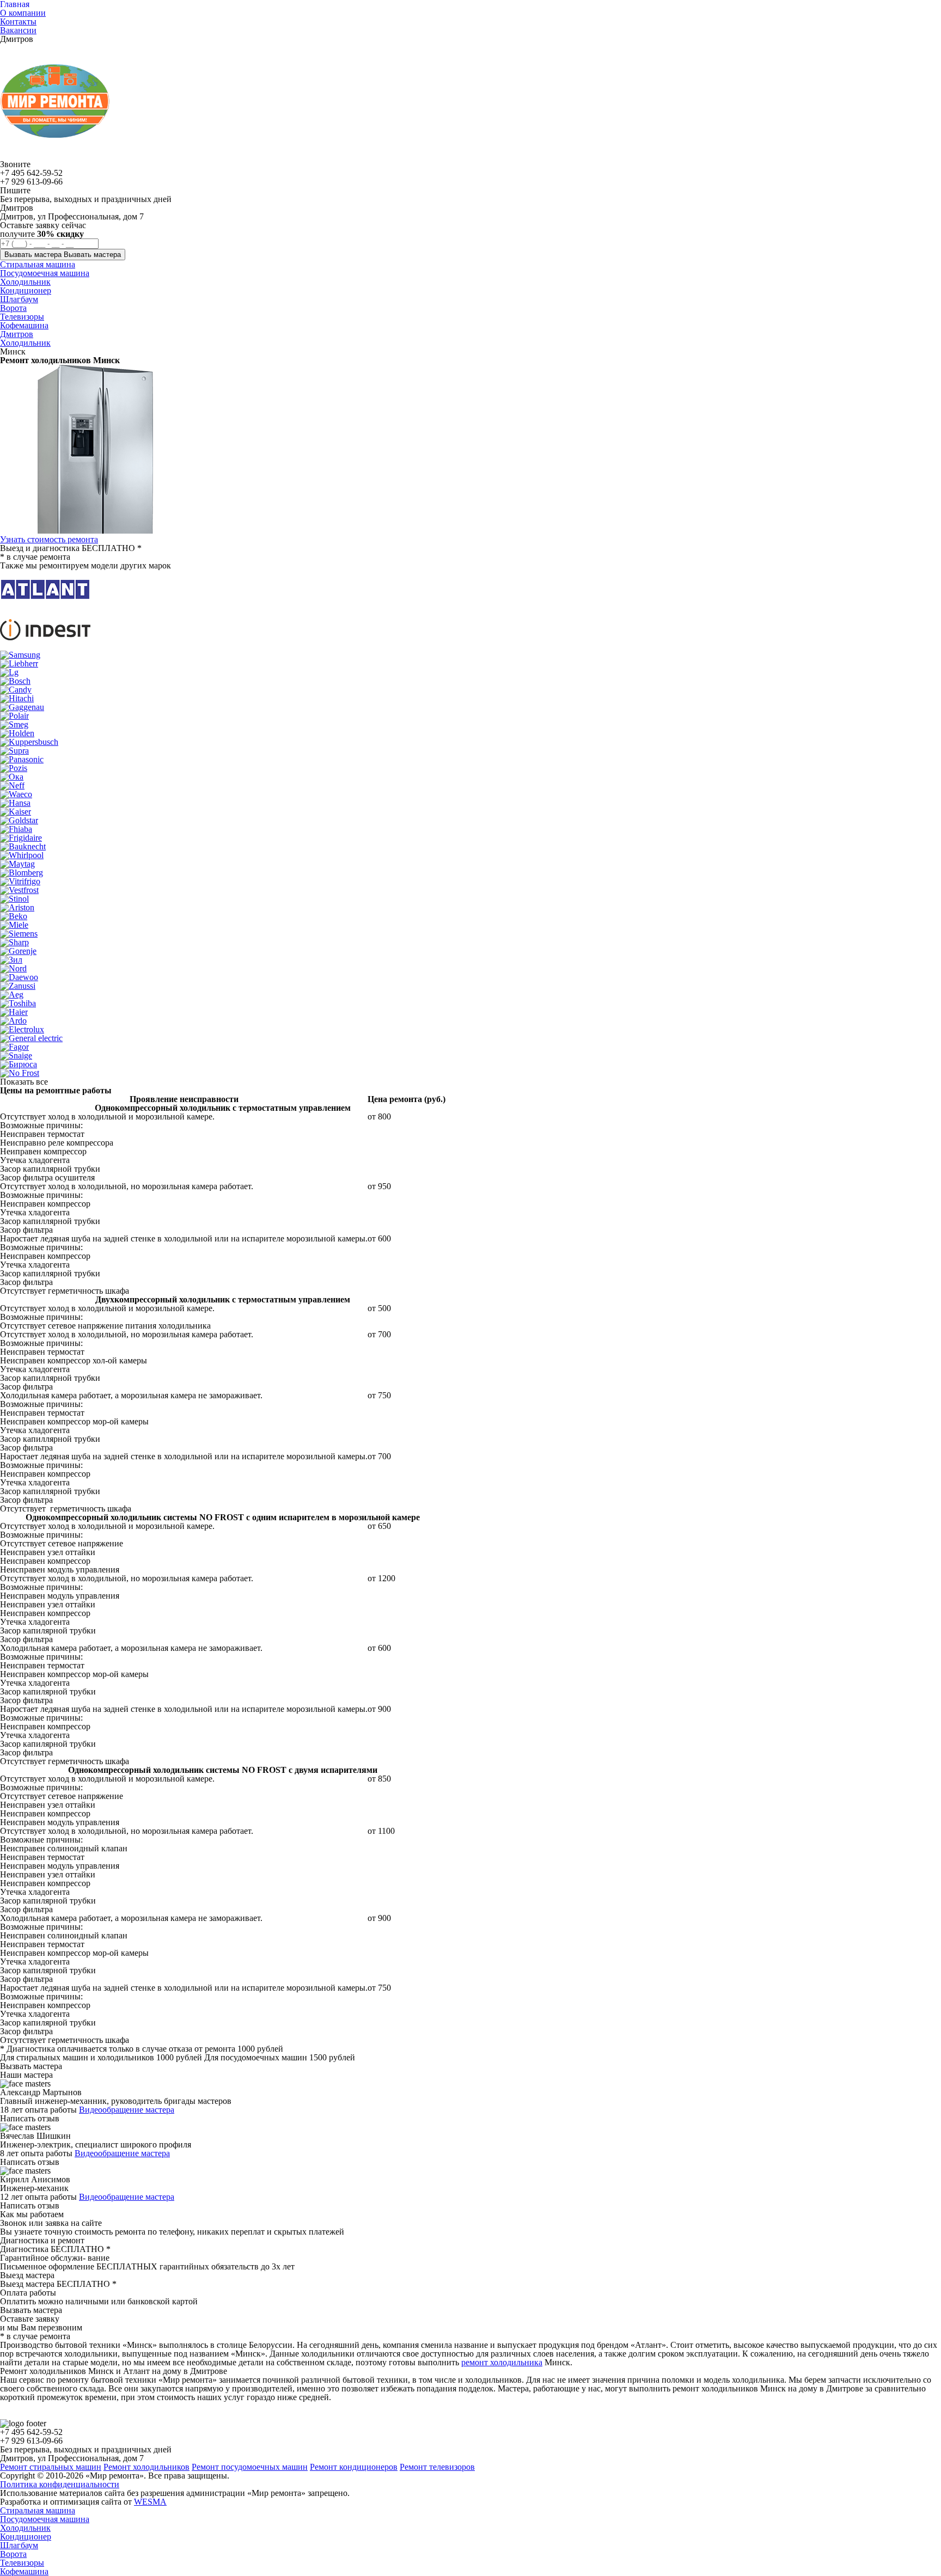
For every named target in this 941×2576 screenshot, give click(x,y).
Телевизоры (22, 2563)
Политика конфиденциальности (60, 2484)
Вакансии (18, 30)
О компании (23, 13)
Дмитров (17, 334)
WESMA (150, 2502)
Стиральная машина (38, 2510)
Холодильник (25, 343)
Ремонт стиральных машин (51, 2467)
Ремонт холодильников (146, 2467)
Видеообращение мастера (127, 2110)
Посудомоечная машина (45, 2519)
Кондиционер (26, 2537)
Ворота (13, 2554)
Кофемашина (24, 2571)
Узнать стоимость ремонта (49, 539)
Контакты (18, 22)
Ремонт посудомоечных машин (250, 2467)
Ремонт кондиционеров (354, 2467)
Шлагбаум (19, 2545)
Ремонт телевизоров (437, 2467)
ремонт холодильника (502, 2362)
